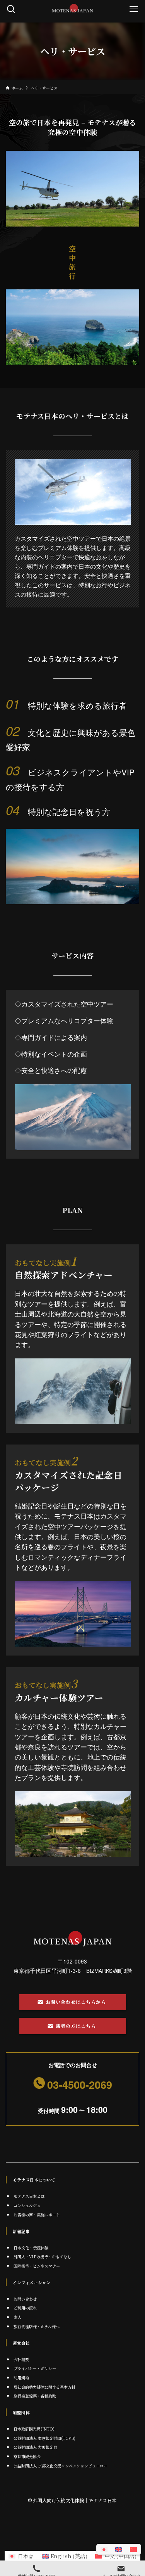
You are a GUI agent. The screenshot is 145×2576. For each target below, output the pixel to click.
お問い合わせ (25, 2299)
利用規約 (21, 2378)
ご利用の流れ (25, 2308)
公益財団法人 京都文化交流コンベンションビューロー (61, 2466)
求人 (17, 2317)
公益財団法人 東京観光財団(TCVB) (44, 2438)
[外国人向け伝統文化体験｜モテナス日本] (72, 9)
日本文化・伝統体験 (31, 2248)
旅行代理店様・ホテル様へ (37, 2326)
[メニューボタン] (134, 9)
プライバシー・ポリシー (35, 2368)
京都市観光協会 (27, 2456)
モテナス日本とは (29, 2196)
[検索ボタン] (11, 9)
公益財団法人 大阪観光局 (35, 2447)
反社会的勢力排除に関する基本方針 (44, 2387)
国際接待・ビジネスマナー (37, 2266)
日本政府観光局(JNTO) (34, 2429)
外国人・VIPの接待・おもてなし (42, 2257)
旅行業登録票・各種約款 (35, 2396)
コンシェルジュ (27, 2205)
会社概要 (21, 2359)
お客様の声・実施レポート (37, 2215)
